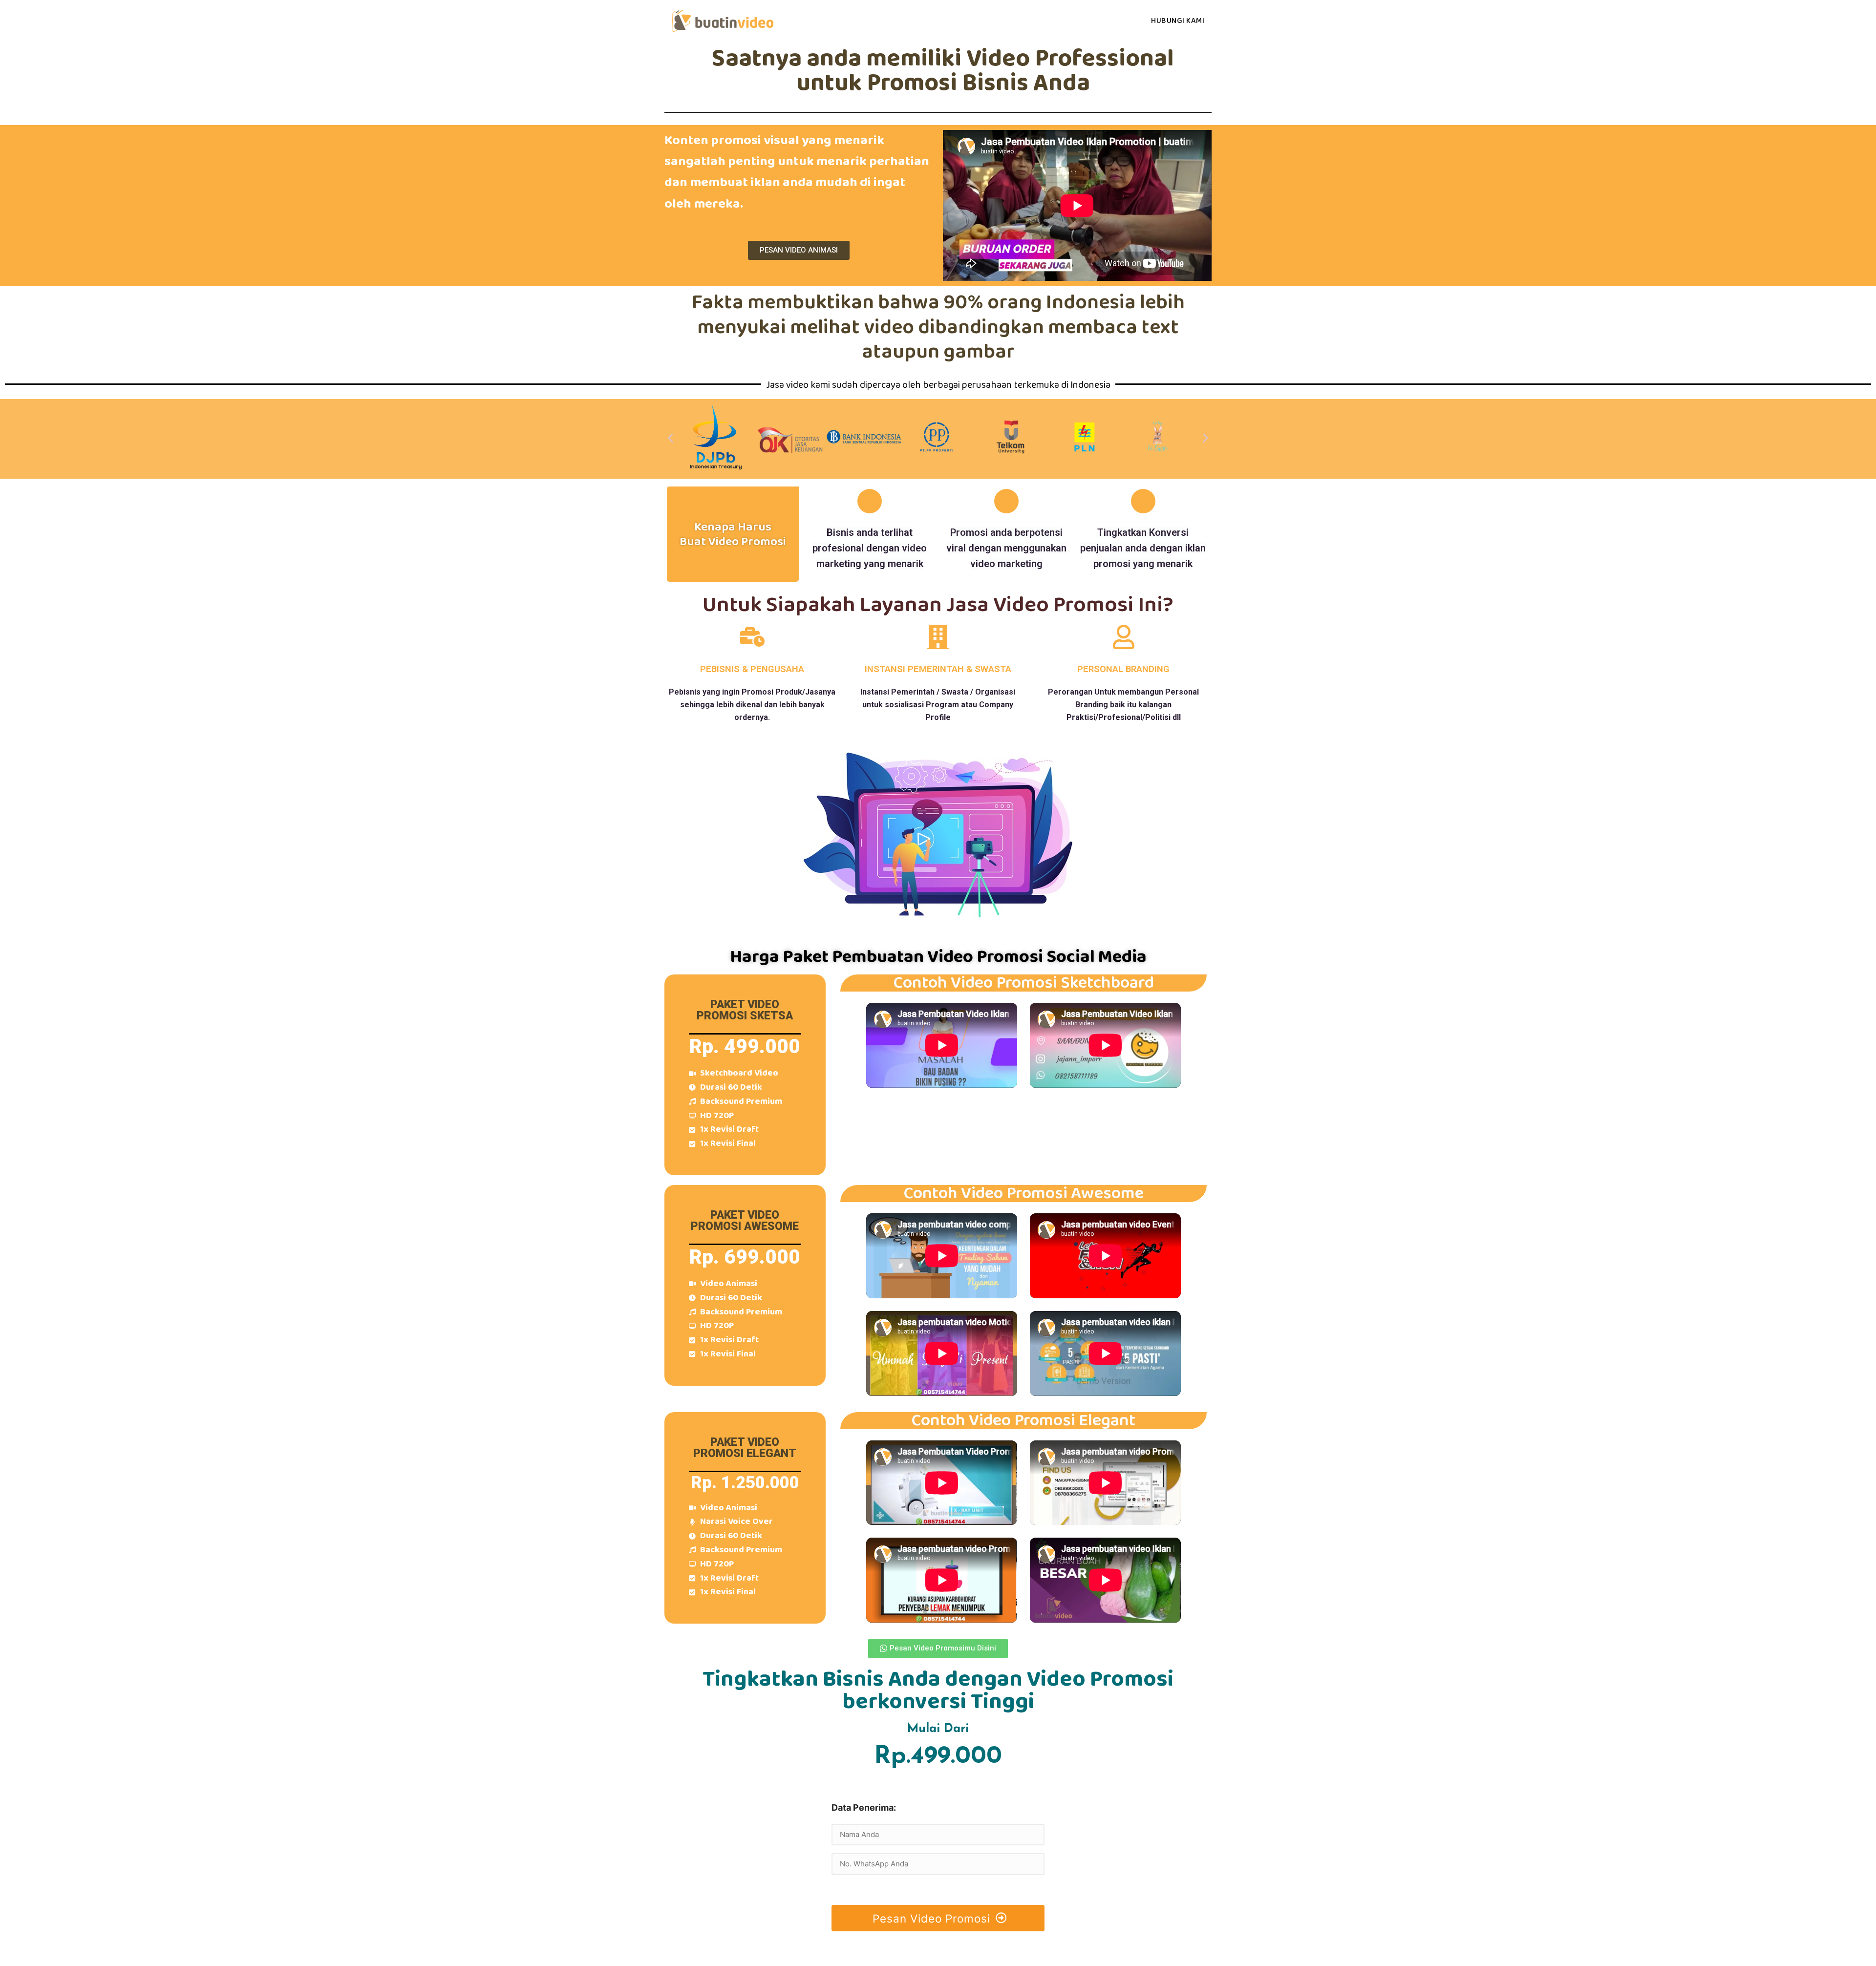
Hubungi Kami (1178, 21)
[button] (799, 250)
